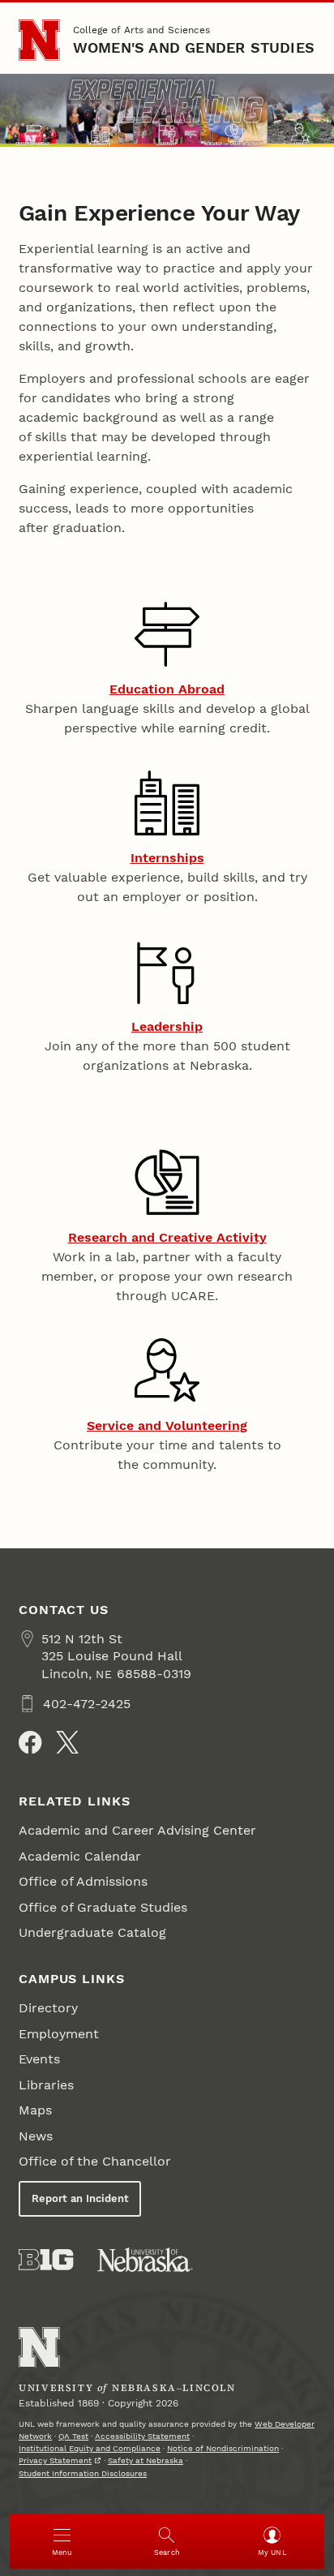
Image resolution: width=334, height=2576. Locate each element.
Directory (48, 2008)
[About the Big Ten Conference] (46, 2260)
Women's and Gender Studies (194, 47)
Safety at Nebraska (146, 2460)
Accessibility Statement (142, 2436)
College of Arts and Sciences (141, 30)
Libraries (46, 2085)
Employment (59, 2034)
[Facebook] (30, 1742)
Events (39, 2059)
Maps (35, 2110)
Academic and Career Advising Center (137, 1830)
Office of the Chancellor (95, 2161)
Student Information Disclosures (83, 2473)
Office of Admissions (83, 1881)
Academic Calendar (80, 1856)
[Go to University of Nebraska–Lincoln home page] (39, 40)
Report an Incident (80, 2198)
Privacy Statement (55, 2460)
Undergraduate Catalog (92, 1932)
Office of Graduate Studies (103, 1907)
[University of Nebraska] (145, 2260)
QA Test (73, 2436)
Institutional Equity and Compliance (90, 2448)
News (36, 2136)
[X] (67, 1742)
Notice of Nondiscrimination (223, 2448)
